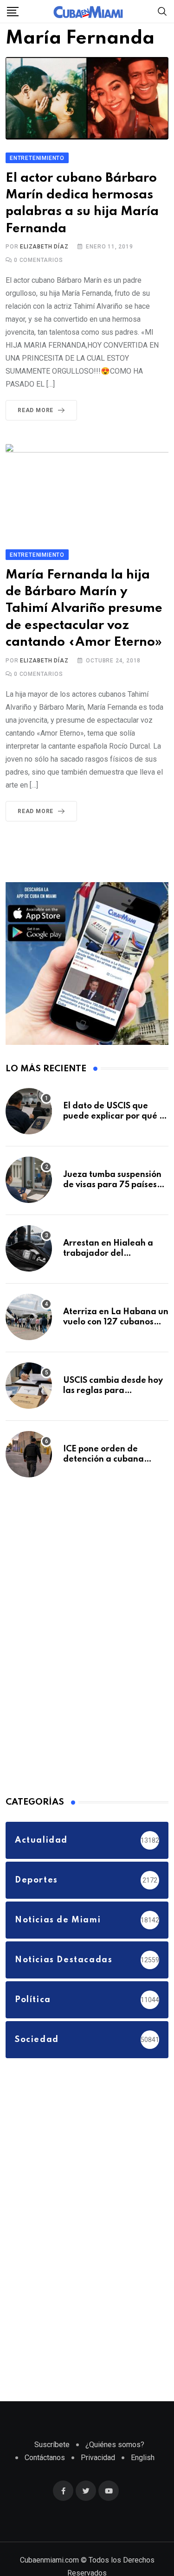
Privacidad (98, 2492)
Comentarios (38, 261)
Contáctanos (45, 2492)
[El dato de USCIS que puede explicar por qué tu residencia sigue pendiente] (29, 1146)
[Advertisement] (75, 1670)
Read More (35, 411)
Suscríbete (52, 2479)
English (143, 2492)
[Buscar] (162, 11)
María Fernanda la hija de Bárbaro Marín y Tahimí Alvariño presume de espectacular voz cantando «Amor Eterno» (81, 627)
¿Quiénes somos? (115, 2479)
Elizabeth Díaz (44, 248)
